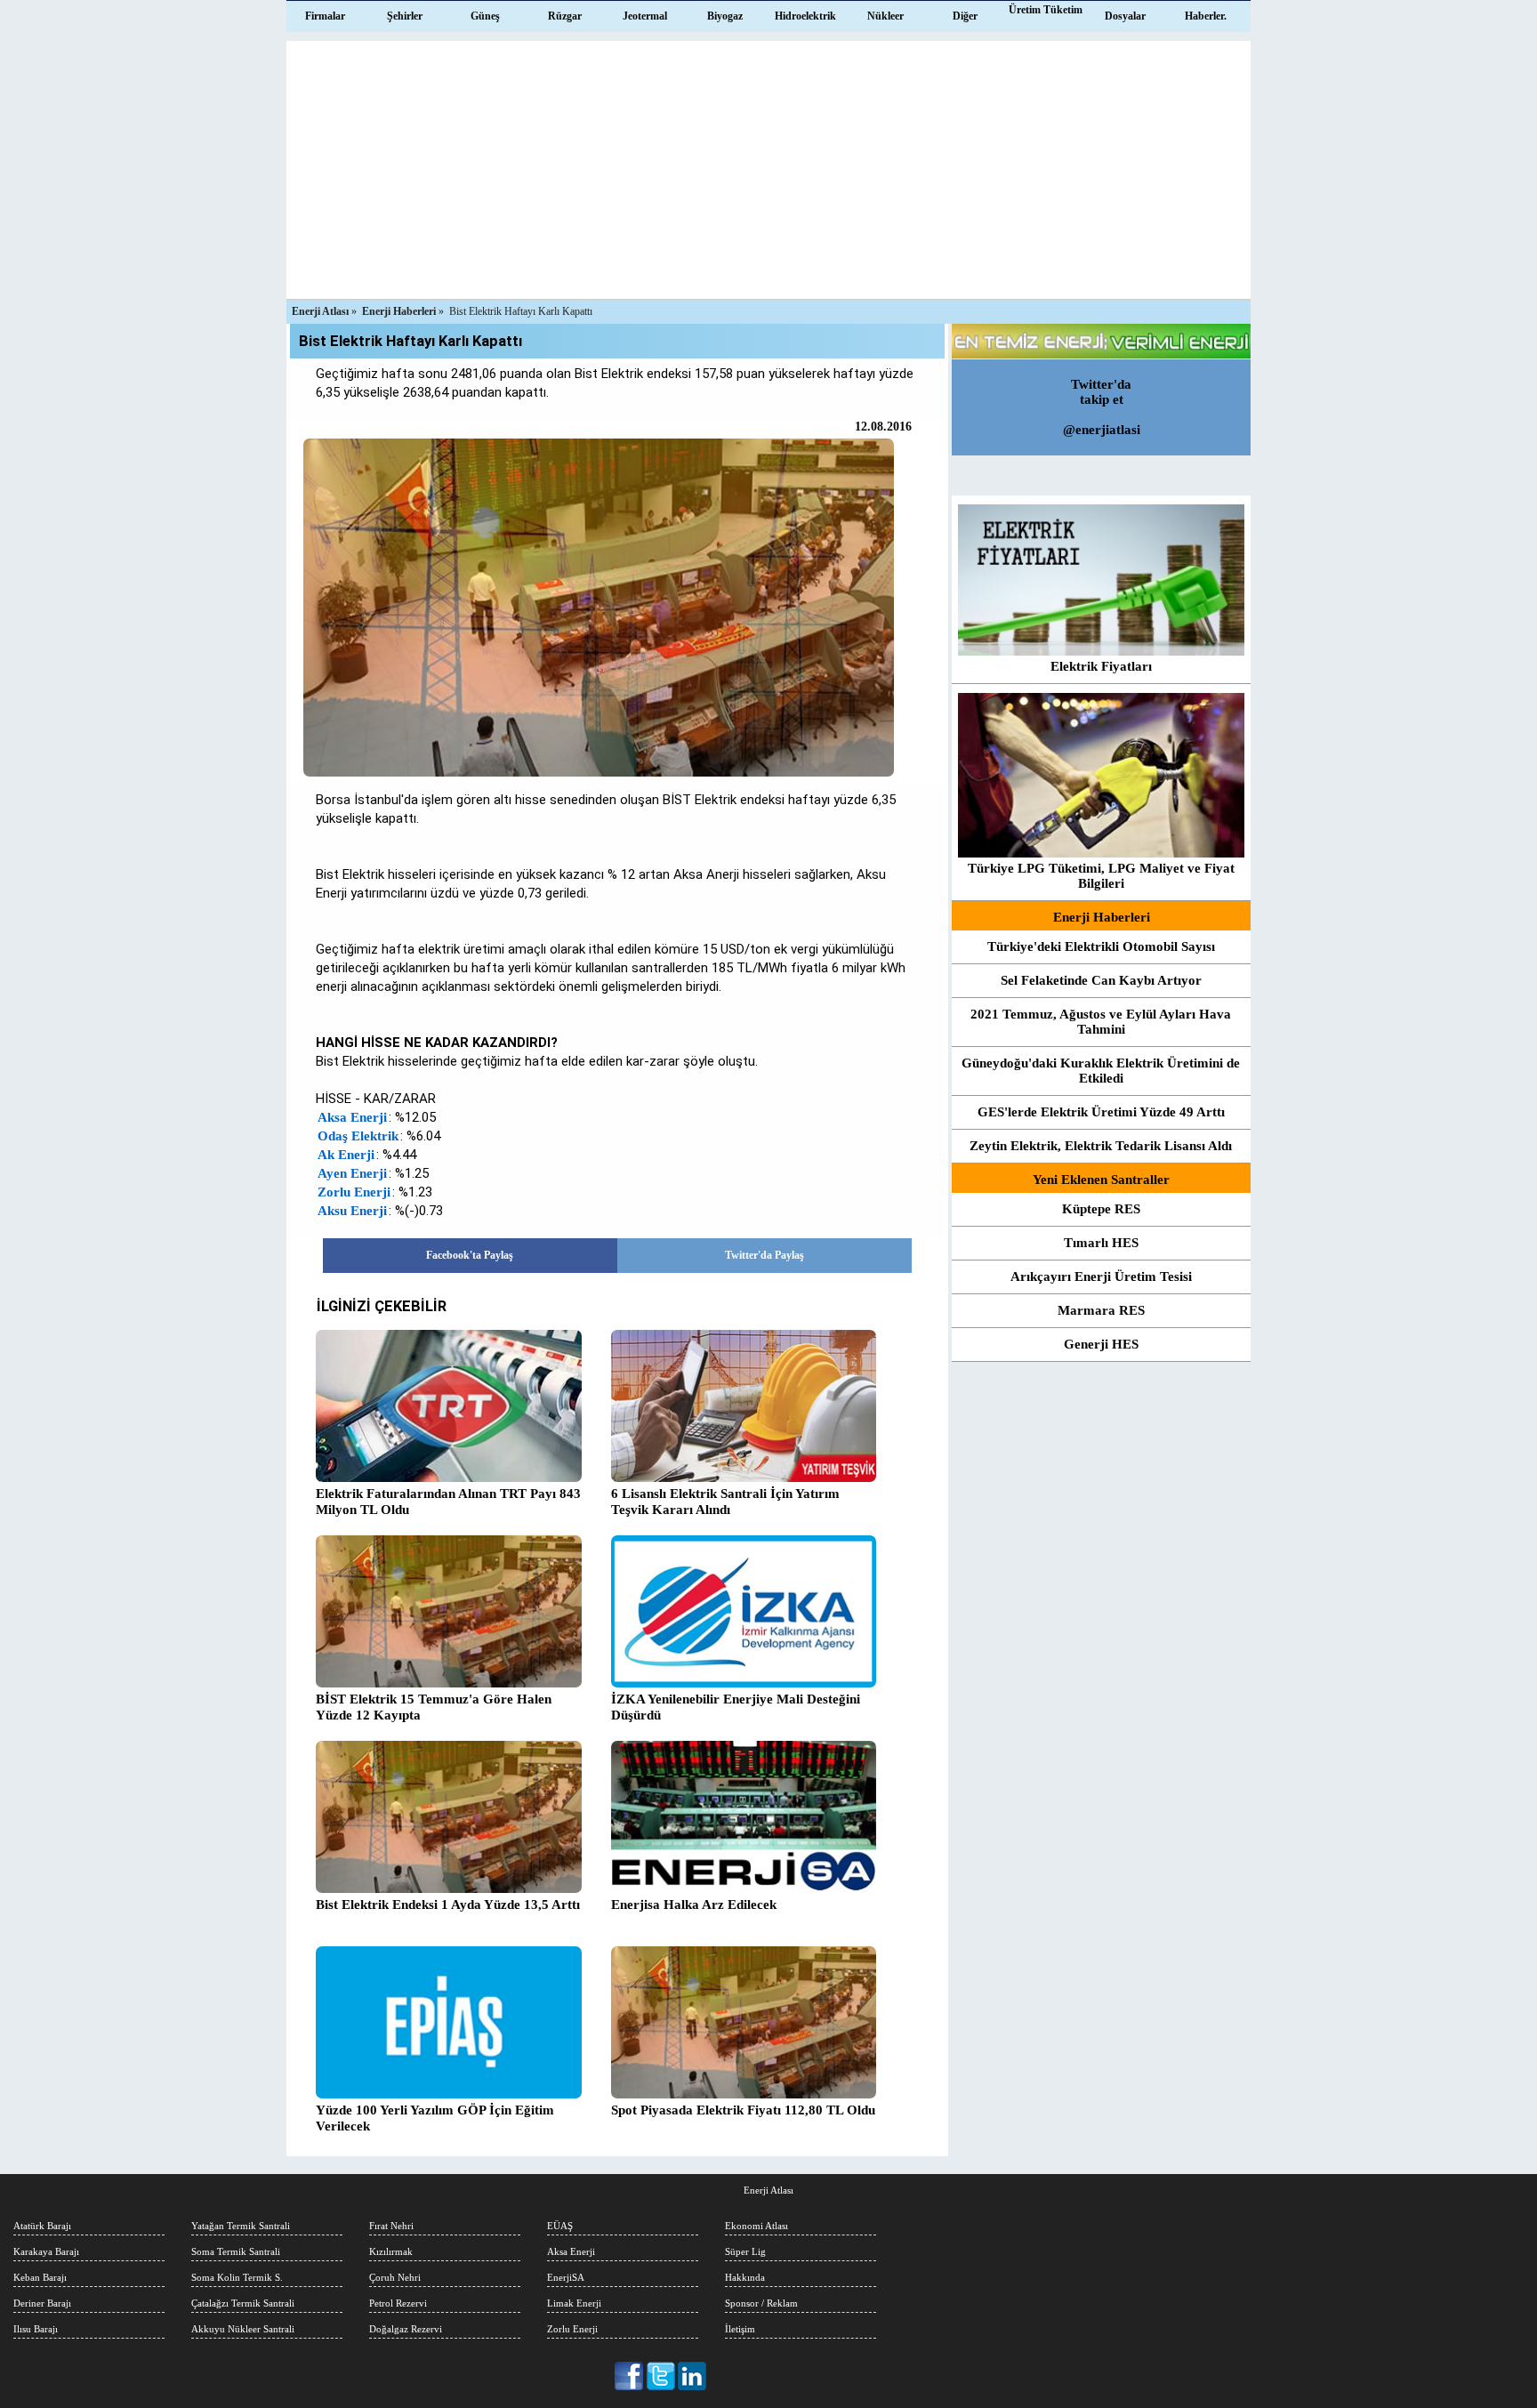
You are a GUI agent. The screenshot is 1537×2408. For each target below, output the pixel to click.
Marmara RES (1101, 1310)
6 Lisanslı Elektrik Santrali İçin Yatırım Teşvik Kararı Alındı (725, 1502)
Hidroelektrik (805, 16)
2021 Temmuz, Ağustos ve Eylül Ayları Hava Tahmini (1101, 1022)
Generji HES (1101, 1344)
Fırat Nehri (391, 2226)
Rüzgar (565, 16)
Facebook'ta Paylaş (470, 1255)
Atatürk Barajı (42, 2226)
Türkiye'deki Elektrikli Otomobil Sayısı (1101, 946)
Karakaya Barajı (46, 2251)
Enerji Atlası (768, 2190)
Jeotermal (645, 16)
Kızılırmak (391, 2251)
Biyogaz (725, 16)
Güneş (485, 16)
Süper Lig (745, 2251)
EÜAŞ (560, 2226)
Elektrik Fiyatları (1101, 666)
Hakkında (745, 2277)
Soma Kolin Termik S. (237, 2277)
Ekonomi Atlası (756, 2226)
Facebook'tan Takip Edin (630, 2376)
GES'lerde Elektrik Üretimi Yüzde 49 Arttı (1101, 1112)
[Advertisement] (768, 165)
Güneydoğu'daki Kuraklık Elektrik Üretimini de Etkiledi (1101, 1071)
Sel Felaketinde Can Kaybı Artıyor (1101, 980)
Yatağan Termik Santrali (241, 2226)
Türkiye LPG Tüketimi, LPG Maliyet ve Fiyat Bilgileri (1101, 876)
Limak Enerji (574, 2303)
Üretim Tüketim (1046, 10)
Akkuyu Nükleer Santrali (243, 2329)
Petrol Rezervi (398, 2303)
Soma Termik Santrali (236, 2251)
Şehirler (405, 16)
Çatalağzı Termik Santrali (243, 2303)
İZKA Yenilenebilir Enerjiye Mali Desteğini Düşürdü (736, 1707)
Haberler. (1206, 16)
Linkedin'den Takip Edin (692, 2376)
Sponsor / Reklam (761, 2303)
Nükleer (885, 16)
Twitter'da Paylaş (764, 1255)
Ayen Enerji (352, 1173)
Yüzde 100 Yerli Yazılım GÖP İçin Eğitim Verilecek (435, 2118)
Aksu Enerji (352, 1211)
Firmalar (325, 16)
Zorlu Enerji (354, 1192)
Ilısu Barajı (36, 2329)
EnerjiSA (566, 2277)
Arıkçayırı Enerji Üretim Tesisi (1101, 1276)
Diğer (965, 16)
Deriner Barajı (42, 2303)
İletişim (740, 2329)
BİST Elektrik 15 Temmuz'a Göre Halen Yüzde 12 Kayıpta (434, 1707)
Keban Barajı (40, 2277)
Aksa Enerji (352, 1117)
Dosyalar (1125, 16)
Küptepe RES (1101, 1209)
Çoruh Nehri (395, 2277)
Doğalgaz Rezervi (406, 2329)
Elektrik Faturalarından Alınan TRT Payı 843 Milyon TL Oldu (448, 1502)
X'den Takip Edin (661, 2376)
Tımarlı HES (1101, 1243)
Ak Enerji (346, 1155)
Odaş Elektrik (358, 1136)
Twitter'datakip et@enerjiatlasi (1102, 407)
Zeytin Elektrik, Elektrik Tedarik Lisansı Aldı (1101, 1146)
